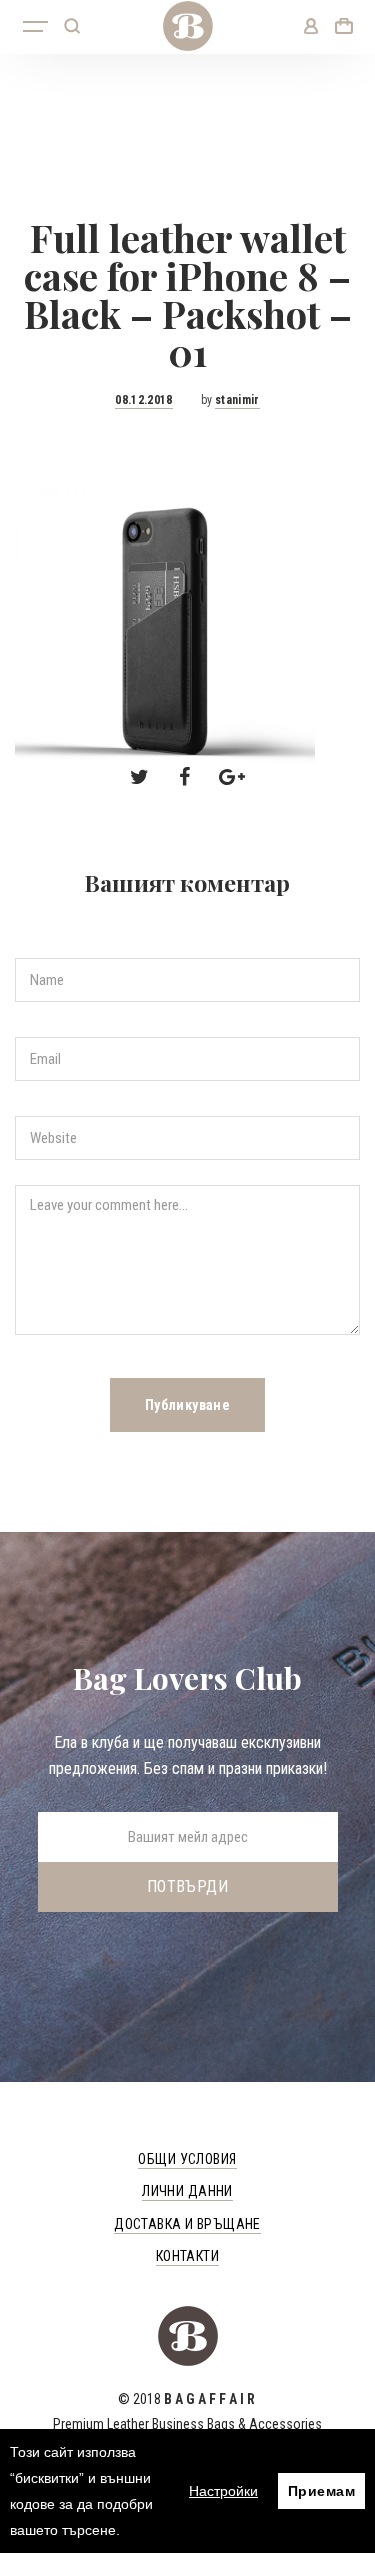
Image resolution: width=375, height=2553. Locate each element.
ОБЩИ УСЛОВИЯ (187, 2159)
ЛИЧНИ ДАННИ (187, 2191)
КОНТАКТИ (187, 2256)
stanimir (237, 400)
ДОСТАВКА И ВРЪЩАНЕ (187, 2224)
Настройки (223, 2491)
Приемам (321, 2491)
